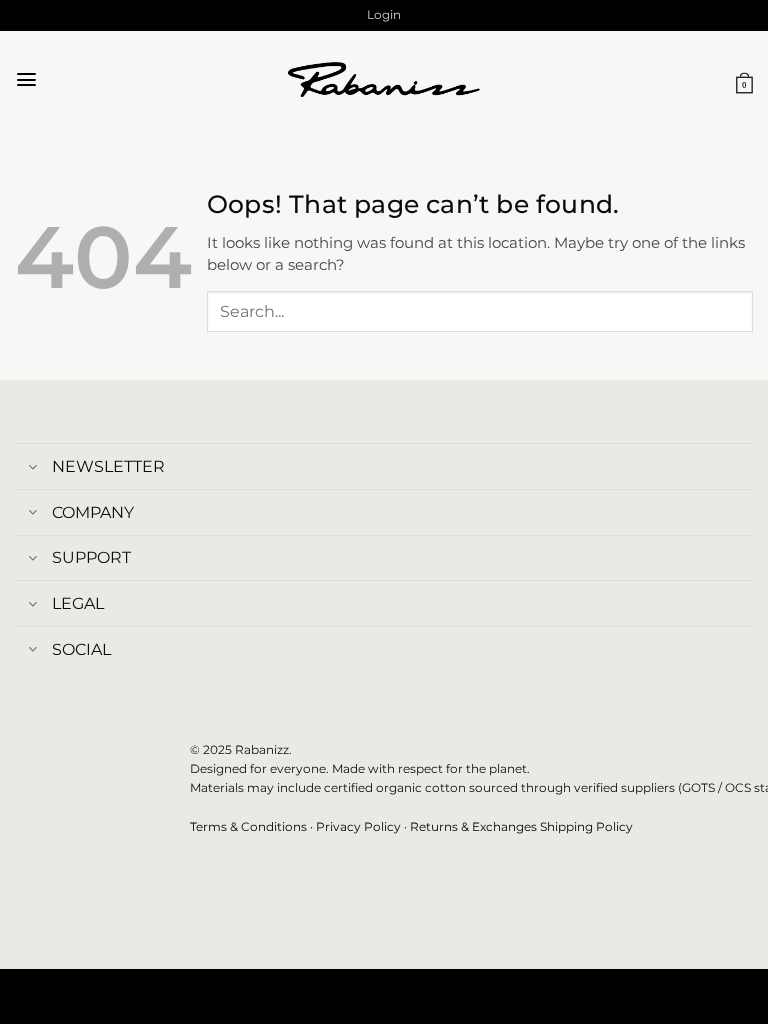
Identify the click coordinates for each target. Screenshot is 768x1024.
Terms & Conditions (248, 826)
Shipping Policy (586, 826)
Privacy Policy (358, 826)
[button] (384, 15)
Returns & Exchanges (473, 826)
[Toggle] (33, 468)
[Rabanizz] (384, 80)
